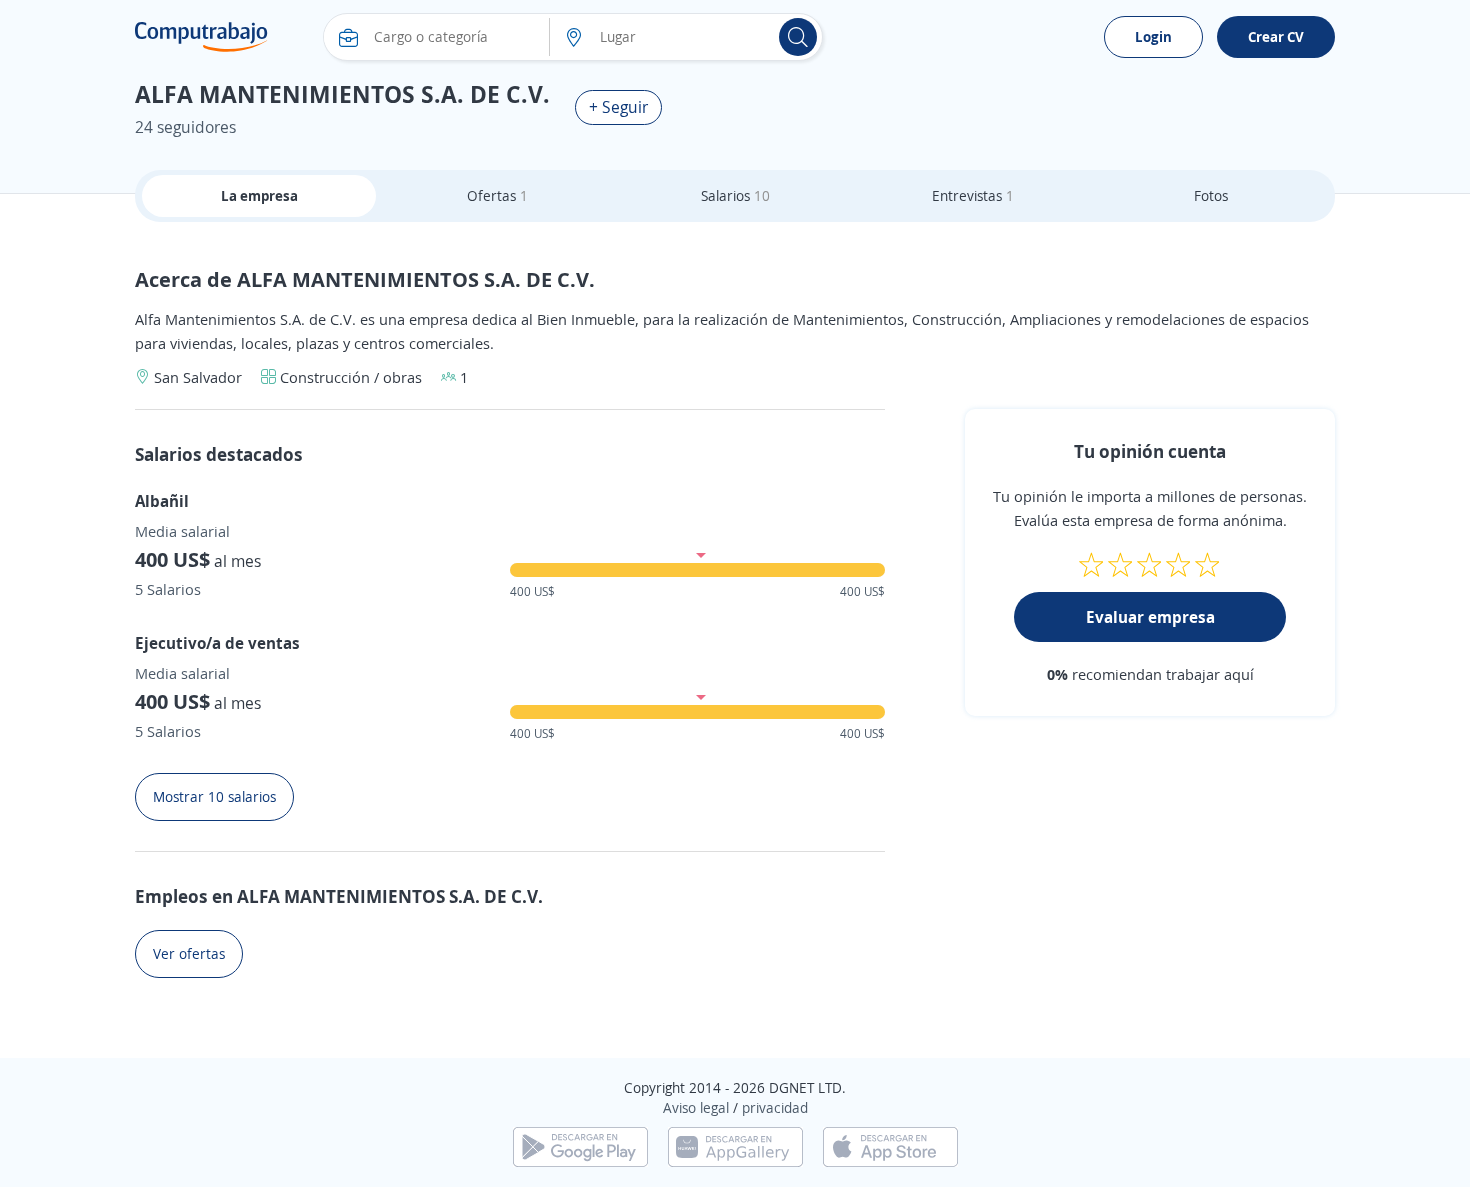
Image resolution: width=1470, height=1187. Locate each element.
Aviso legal (696, 1107)
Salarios (735, 195)
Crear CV (1276, 36)
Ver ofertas (189, 953)
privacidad (775, 1107)
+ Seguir (618, 107)
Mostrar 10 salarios (214, 796)
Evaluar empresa (1150, 617)
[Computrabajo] (201, 37)
